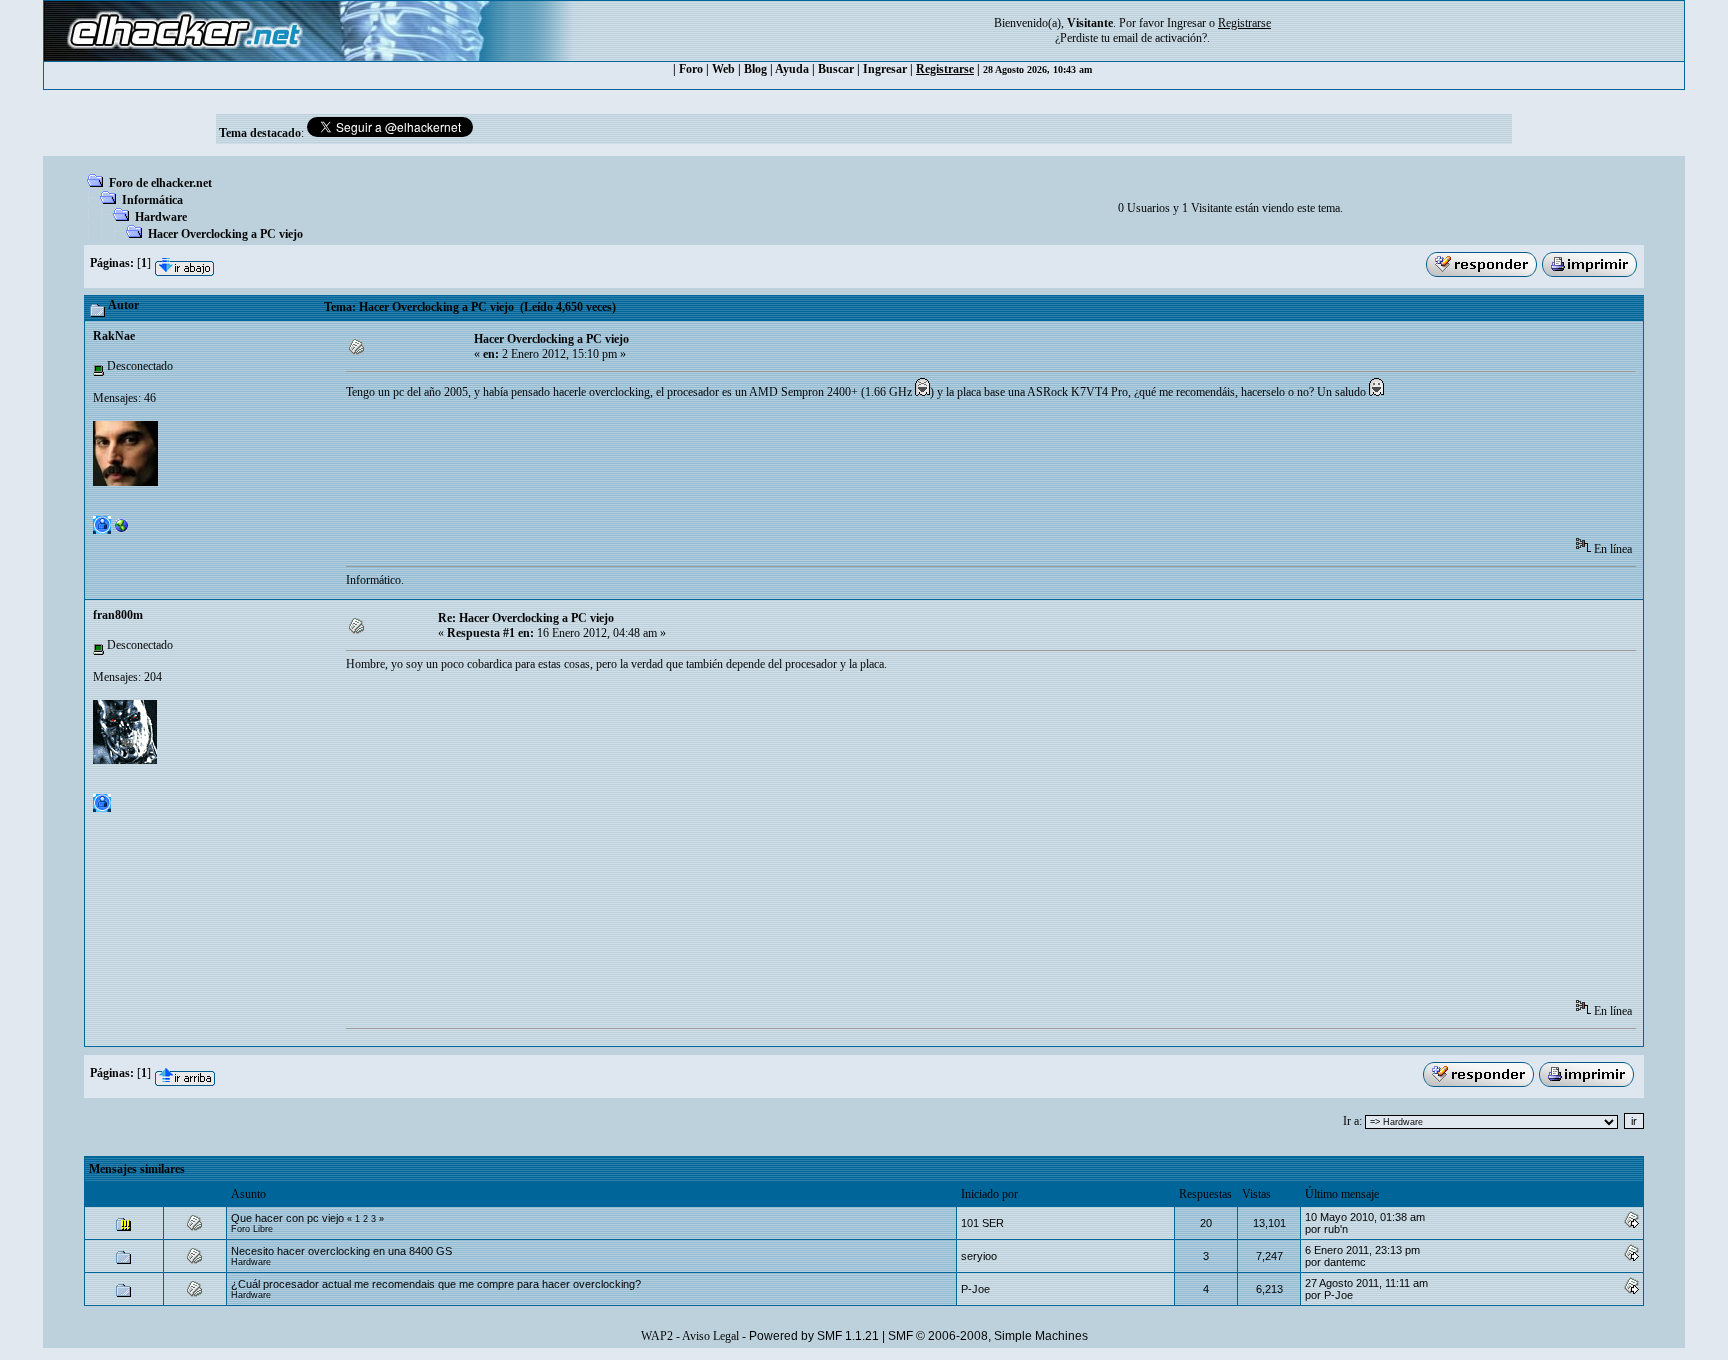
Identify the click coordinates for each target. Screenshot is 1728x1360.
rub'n (1336, 1229)
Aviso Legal (710, 1336)
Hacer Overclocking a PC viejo (225, 234)
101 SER (982, 1223)
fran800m (118, 615)
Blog (755, 69)
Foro (691, 69)
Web (723, 69)
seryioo (979, 1256)
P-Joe (975, 1289)
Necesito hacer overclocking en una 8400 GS (341, 1251)
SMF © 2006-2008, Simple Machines (988, 1336)
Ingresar (1186, 23)
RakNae (114, 336)
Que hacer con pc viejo (287, 1218)
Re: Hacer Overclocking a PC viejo (526, 618)
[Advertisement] (710, 475)
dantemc (1345, 1262)
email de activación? (1160, 38)
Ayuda (792, 69)
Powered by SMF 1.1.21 (814, 1336)
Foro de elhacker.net (160, 183)
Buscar (836, 69)
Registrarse (945, 69)
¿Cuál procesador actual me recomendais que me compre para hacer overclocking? (436, 1284)
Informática (152, 200)
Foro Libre (252, 1229)
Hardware (161, 217)
